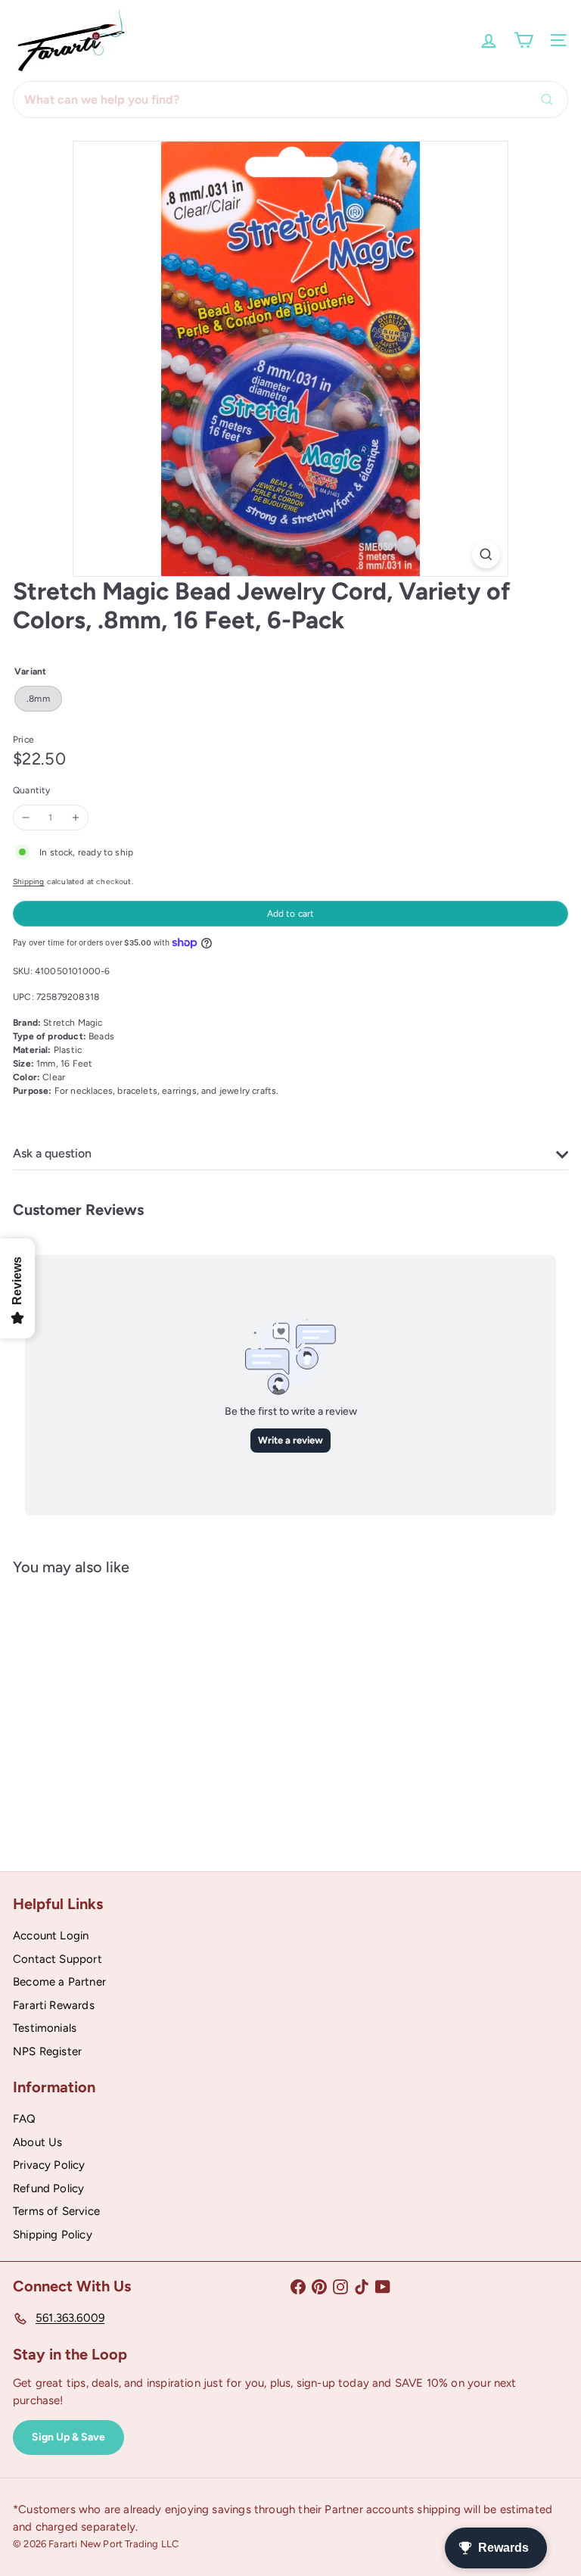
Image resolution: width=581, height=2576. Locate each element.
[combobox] (290, 100)
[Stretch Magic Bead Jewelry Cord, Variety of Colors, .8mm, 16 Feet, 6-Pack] (107, 1712)
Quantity (31, 790)
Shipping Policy (53, 2235)
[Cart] (524, 40)
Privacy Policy (49, 2165)
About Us (37, 2142)
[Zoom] (486, 554)
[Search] (551, 100)
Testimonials (45, 2028)
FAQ (25, 2119)
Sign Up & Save (68, 2437)
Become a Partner (59, 1982)
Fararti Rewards (54, 2005)
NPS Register (47, 2051)
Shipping (28, 882)
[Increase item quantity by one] (76, 818)
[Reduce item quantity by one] (26, 818)
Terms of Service (56, 2211)
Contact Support (57, 1959)
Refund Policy (48, 2188)
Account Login (51, 1936)
